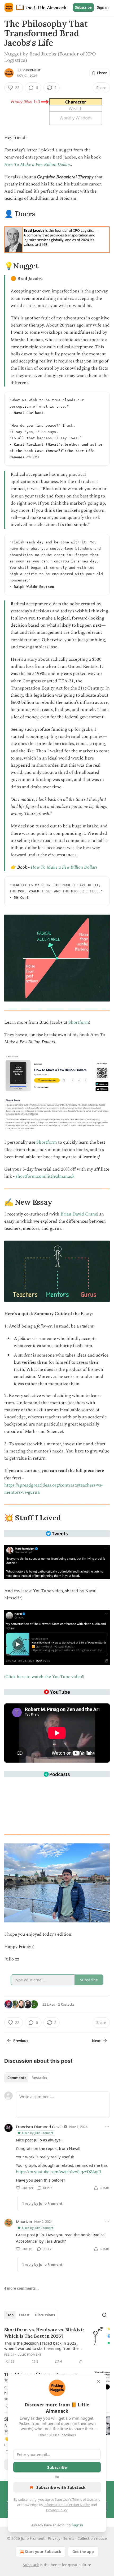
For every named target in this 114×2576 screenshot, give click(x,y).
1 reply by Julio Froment (42, 2204)
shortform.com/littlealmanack (45, 1176)
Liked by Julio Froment (38, 2133)
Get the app (83, 2552)
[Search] (104, 2315)
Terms (69, 2538)
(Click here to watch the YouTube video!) (44, 1677)
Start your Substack (43, 2552)
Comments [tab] (17, 2078)
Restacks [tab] (39, 2078)
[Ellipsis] (107, 2126)
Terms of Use (83, 2499)
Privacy (54, 2538)
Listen (102, 73)
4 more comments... (21, 2288)
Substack (31, 2565)
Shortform (79, 1022)
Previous (21, 2041)
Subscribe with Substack (61, 2487)
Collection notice (92, 2538)
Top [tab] (10, 2315)
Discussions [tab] (45, 2315)
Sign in (103, 7)
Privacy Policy (57, 2510)
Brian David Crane (79, 1214)
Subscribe (83, 7)
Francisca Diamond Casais (40, 2127)
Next (96, 2041)
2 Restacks (66, 2004)
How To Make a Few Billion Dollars (38, 165)
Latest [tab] (24, 2315)
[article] (57, 2346)
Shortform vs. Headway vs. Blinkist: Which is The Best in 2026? (44, 2333)
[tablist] (27, 2078)
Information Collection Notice (67, 2505)
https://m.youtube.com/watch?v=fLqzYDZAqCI (58, 2172)
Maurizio (24, 2221)
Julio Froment (29, 70)
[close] (99, 2382)
